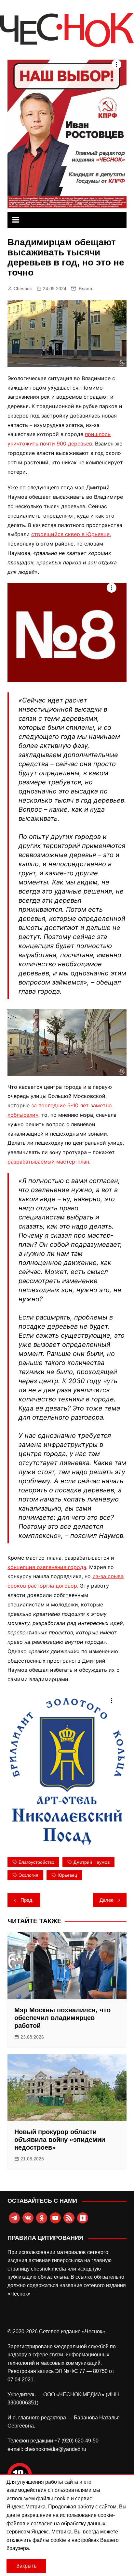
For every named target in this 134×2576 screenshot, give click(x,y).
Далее (107, 1900)
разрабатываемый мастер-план (48, 1162)
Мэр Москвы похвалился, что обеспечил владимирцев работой (62, 2018)
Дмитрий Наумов (92, 1862)
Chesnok (23, 289)
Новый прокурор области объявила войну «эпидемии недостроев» (60, 2140)
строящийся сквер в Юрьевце (70, 534)
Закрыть (26, 2566)
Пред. (27, 1900)
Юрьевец (67, 1875)
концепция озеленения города (47, 1567)
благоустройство (36, 1862)
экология (28, 1875)
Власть (86, 289)
